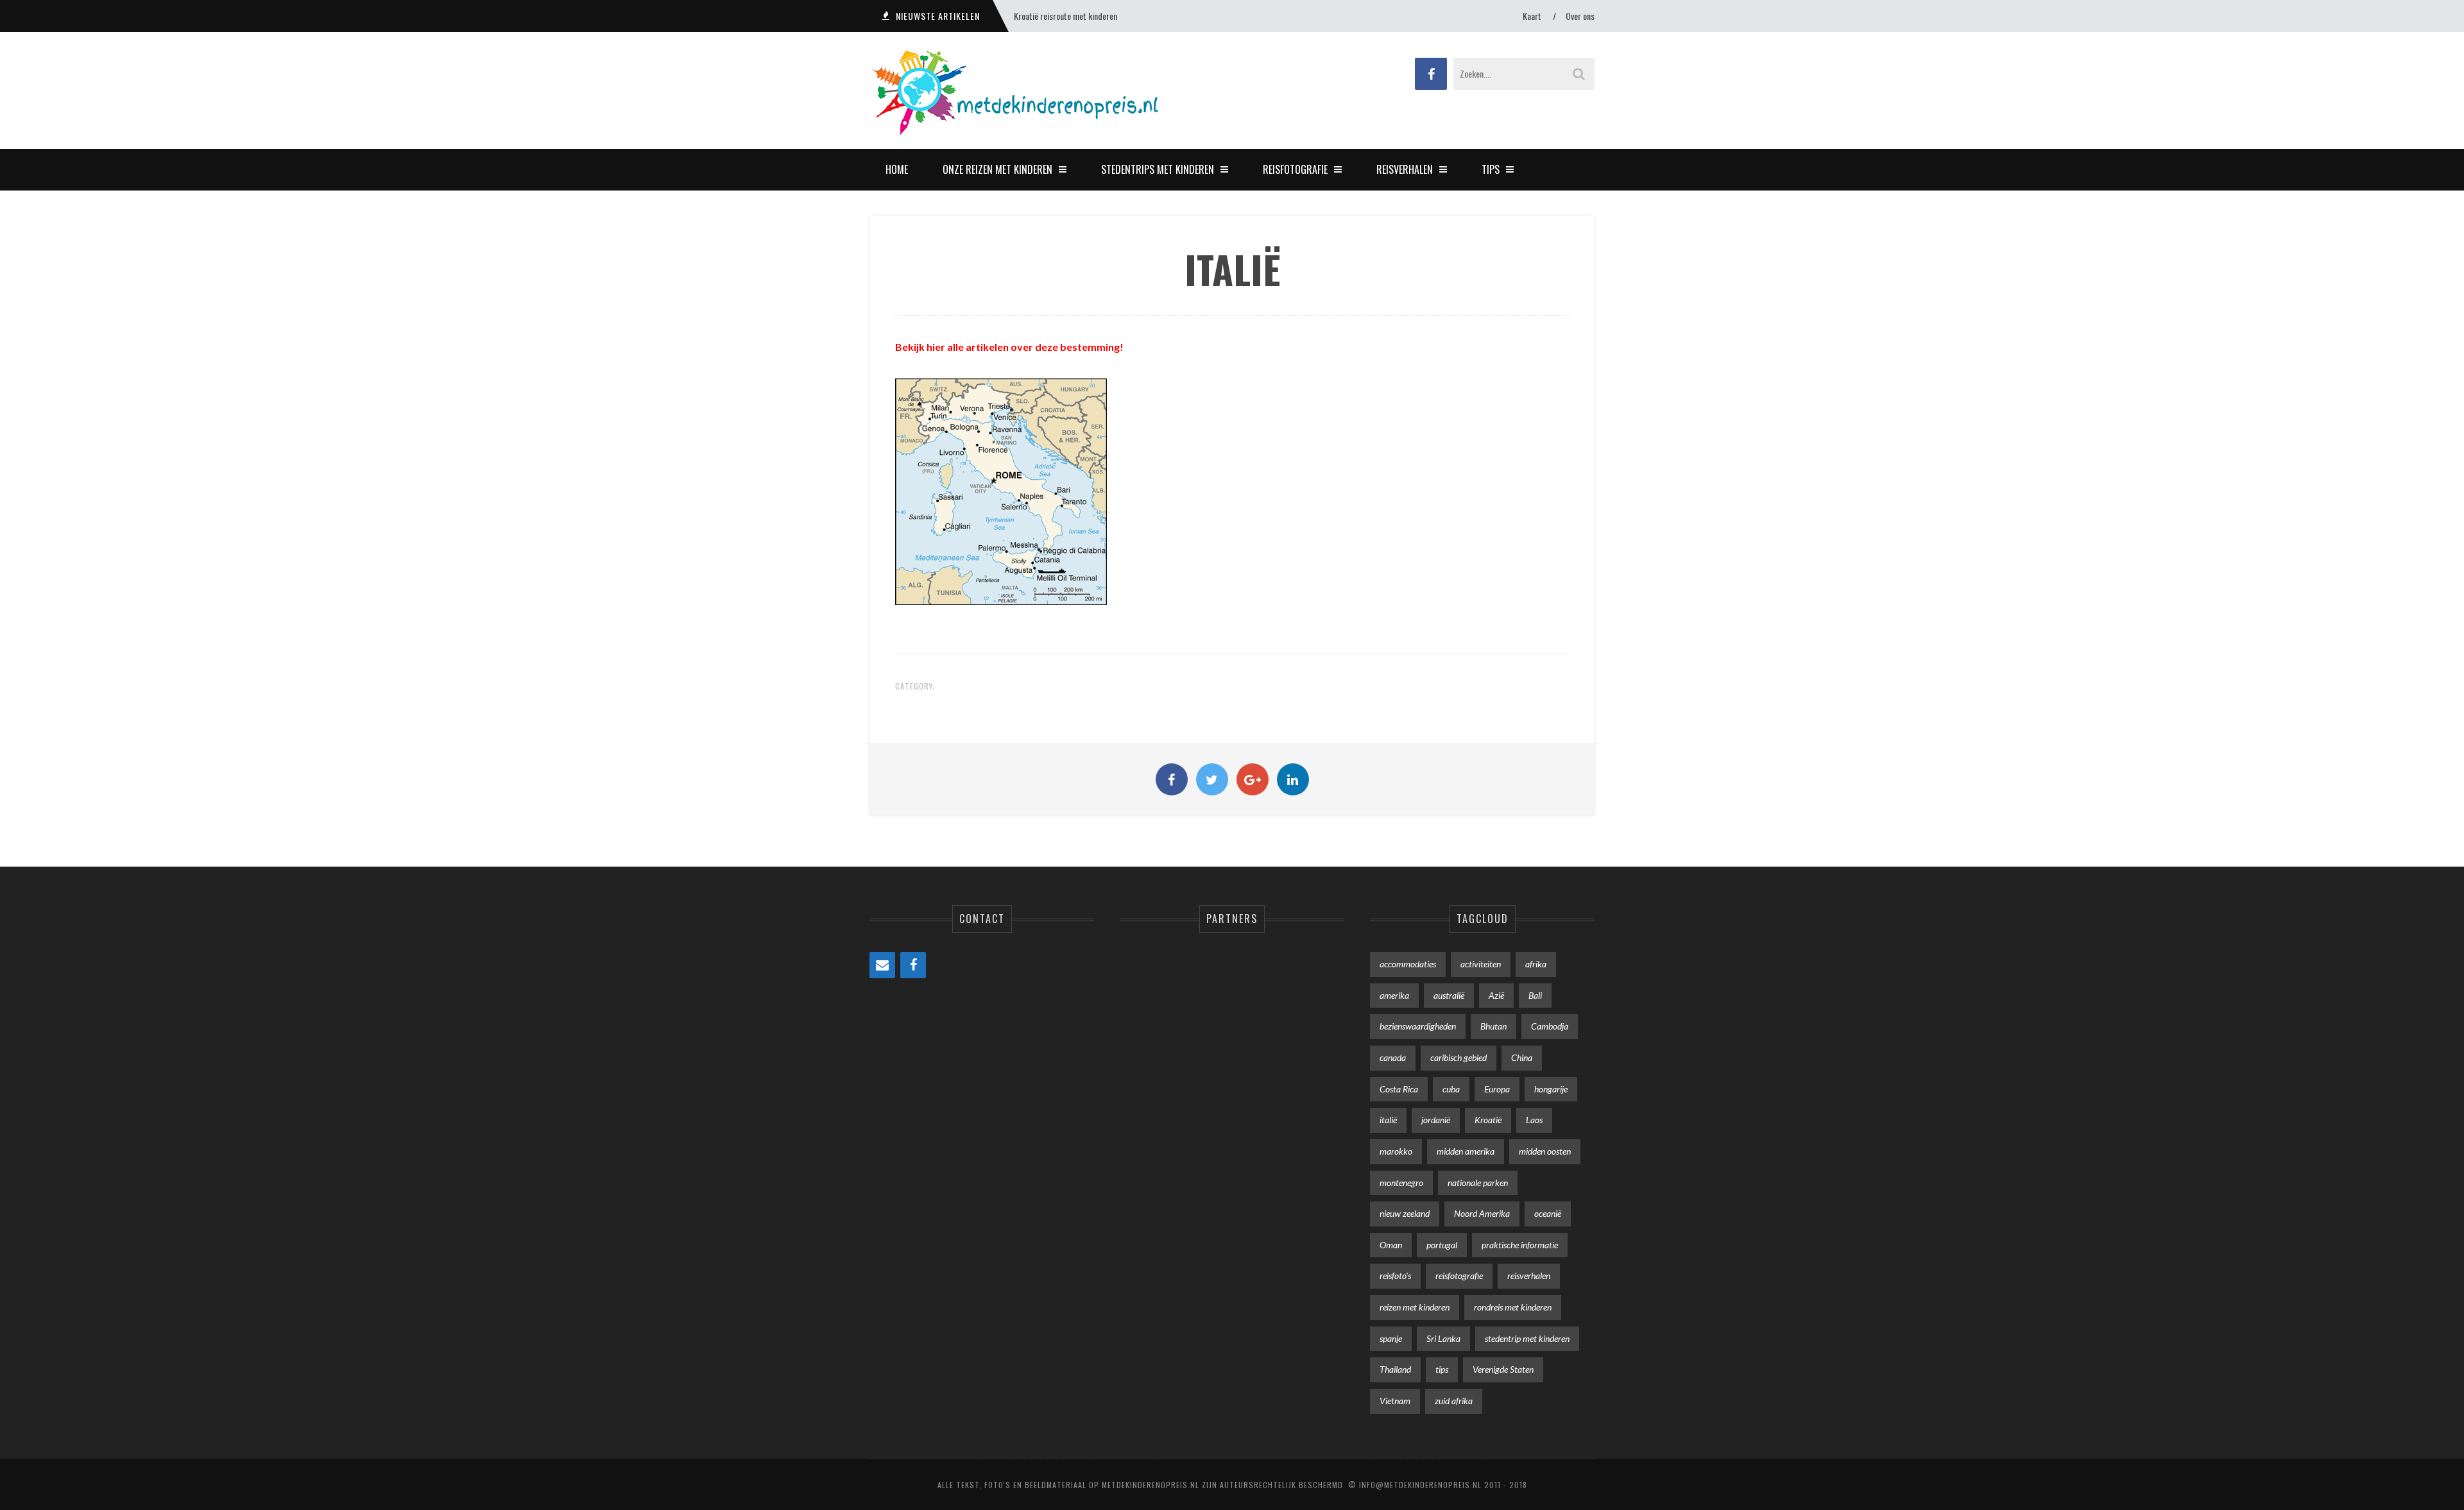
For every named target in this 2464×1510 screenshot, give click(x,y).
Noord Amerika (1482, 1213)
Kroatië (1488, 1120)
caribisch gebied (1459, 1057)
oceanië (1548, 1213)
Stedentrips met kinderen (1158, 169)
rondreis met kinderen (1513, 1307)
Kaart (1532, 16)
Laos (1534, 1120)
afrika (1536, 964)
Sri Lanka (1443, 1338)
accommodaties (1408, 964)
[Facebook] (913, 965)
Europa (1497, 1089)
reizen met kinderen (1415, 1307)
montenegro (1401, 1183)
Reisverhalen (1405, 169)
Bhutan (1493, 1026)
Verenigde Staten (1503, 1369)
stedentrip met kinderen (1527, 1338)
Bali (1535, 995)
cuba (1451, 1089)
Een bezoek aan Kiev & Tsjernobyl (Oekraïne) (1087, 16)
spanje (1391, 1338)
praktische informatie (1520, 1245)
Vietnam (1395, 1401)
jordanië (1436, 1120)
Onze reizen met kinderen (997, 169)
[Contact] (882, 965)
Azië (1496, 995)
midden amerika (1466, 1151)
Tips (1491, 169)
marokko (1396, 1151)
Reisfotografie (1295, 169)
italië (1388, 1120)
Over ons (1580, 16)
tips (1442, 1369)
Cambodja (1550, 1026)
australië (1449, 995)
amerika (1394, 995)
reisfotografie (1459, 1276)
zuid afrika (1454, 1401)
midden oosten (1545, 1151)
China (1522, 1057)
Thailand (1395, 1369)
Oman (1391, 1245)
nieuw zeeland (1405, 1213)
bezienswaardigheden (1418, 1026)
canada (1393, 1057)
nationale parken (1478, 1183)
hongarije (1551, 1089)
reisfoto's (1395, 1276)
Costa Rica (1399, 1089)
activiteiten (1481, 964)
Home (897, 169)
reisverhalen (1529, 1276)
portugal (1442, 1245)
